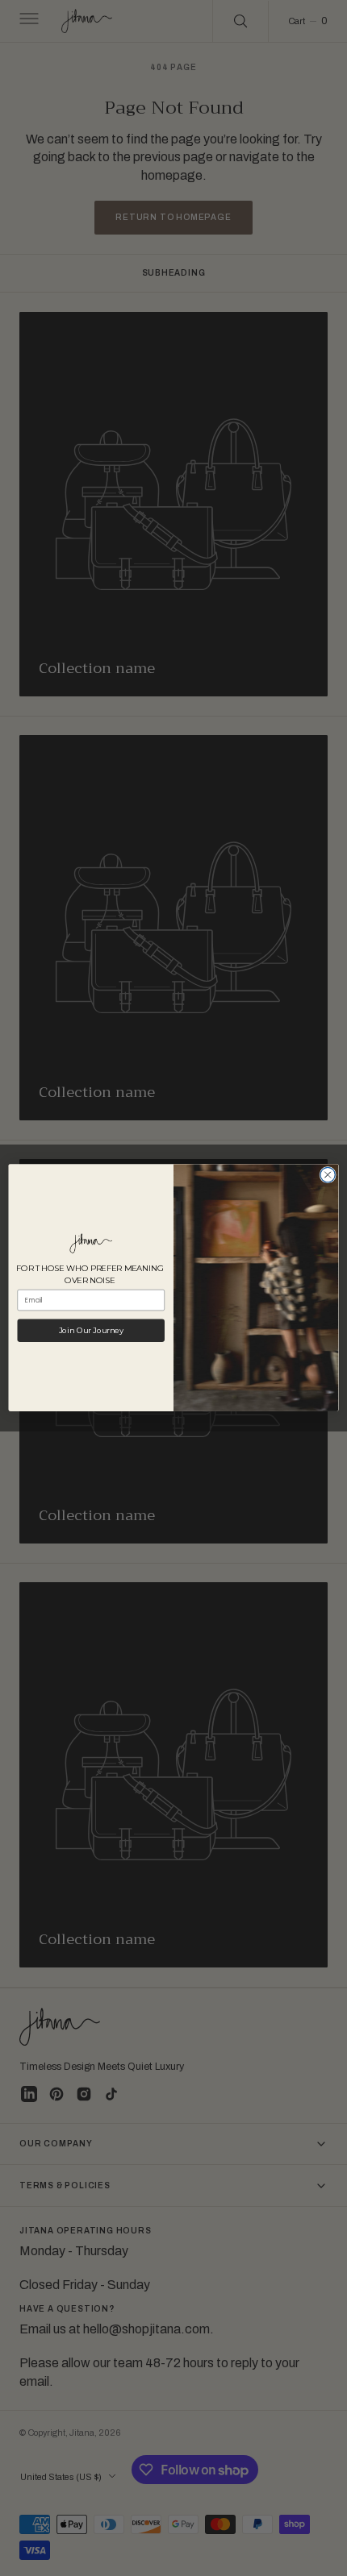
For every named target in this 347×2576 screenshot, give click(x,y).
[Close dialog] (328, 1175)
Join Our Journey (91, 1331)
